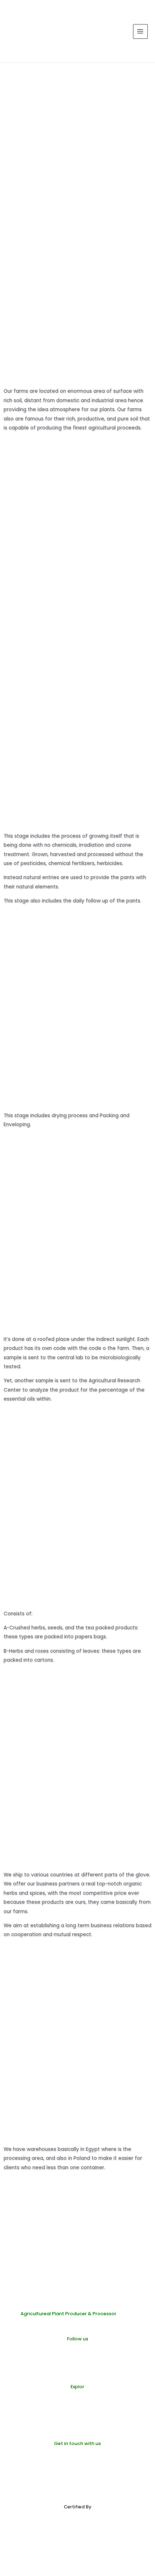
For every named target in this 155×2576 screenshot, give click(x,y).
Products (76, 2401)
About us (76, 2428)
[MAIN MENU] (140, 31)
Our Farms (78, 2410)
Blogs (72, 2419)
